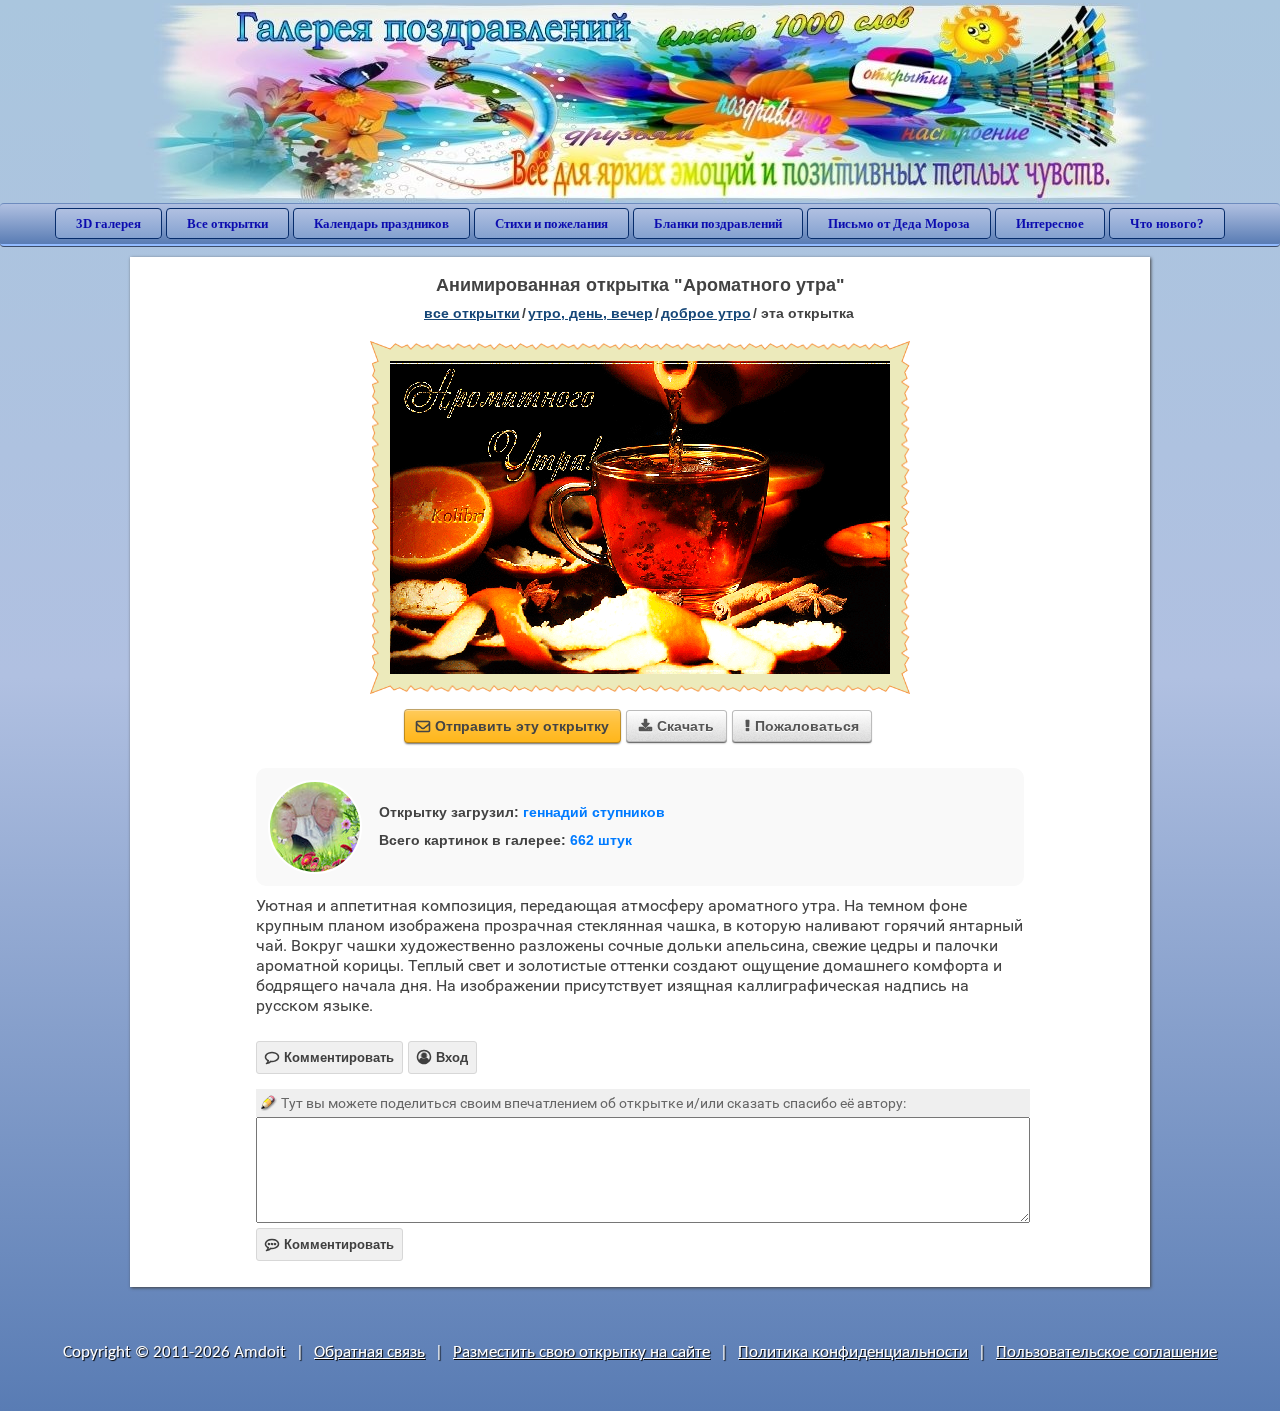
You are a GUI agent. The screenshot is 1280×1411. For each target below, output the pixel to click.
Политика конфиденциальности (853, 1352)
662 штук (601, 840)
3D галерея (108, 223)
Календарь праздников (381, 223)
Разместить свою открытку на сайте (581, 1352)
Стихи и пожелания (551, 223)
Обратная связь (369, 1352)
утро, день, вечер (590, 313)
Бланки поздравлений (718, 223)
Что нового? (1167, 223)
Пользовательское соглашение (1106, 1352)
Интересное (1050, 223)
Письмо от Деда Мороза (899, 223)
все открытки (472, 313)
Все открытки (227, 223)
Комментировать (329, 1244)
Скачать (676, 726)
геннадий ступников (594, 812)
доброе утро (706, 313)
